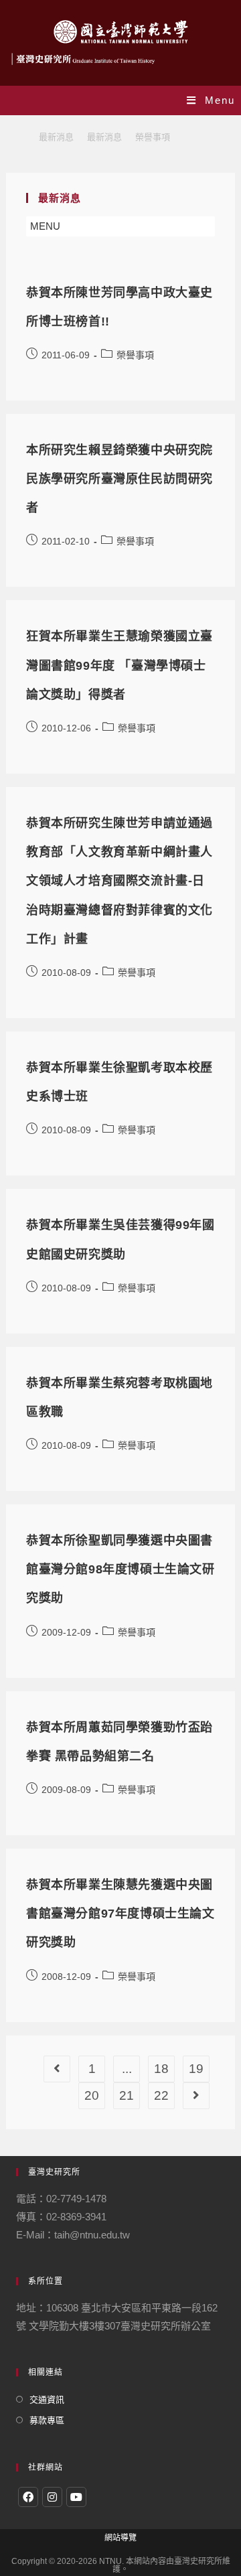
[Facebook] (28, 2497)
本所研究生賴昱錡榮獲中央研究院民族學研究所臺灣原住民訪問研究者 (119, 479)
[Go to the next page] (196, 2096)
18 (161, 2069)
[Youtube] (76, 2497)
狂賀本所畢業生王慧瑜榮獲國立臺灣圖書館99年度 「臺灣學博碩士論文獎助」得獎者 (119, 665)
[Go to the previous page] (57, 2069)
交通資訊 (47, 2400)
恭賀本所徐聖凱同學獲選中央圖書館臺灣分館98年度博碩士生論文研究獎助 (120, 1569)
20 (92, 2095)
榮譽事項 (135, 355)
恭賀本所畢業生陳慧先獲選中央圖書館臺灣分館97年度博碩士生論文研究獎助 (120, 1914)
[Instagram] (52, 2497)
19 (196, 2069)
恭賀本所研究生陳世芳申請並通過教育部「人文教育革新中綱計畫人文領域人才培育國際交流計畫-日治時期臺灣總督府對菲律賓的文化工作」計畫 (119, 881)
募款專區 (47, 2420)
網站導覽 (120, 2538)
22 (161, 2095)
